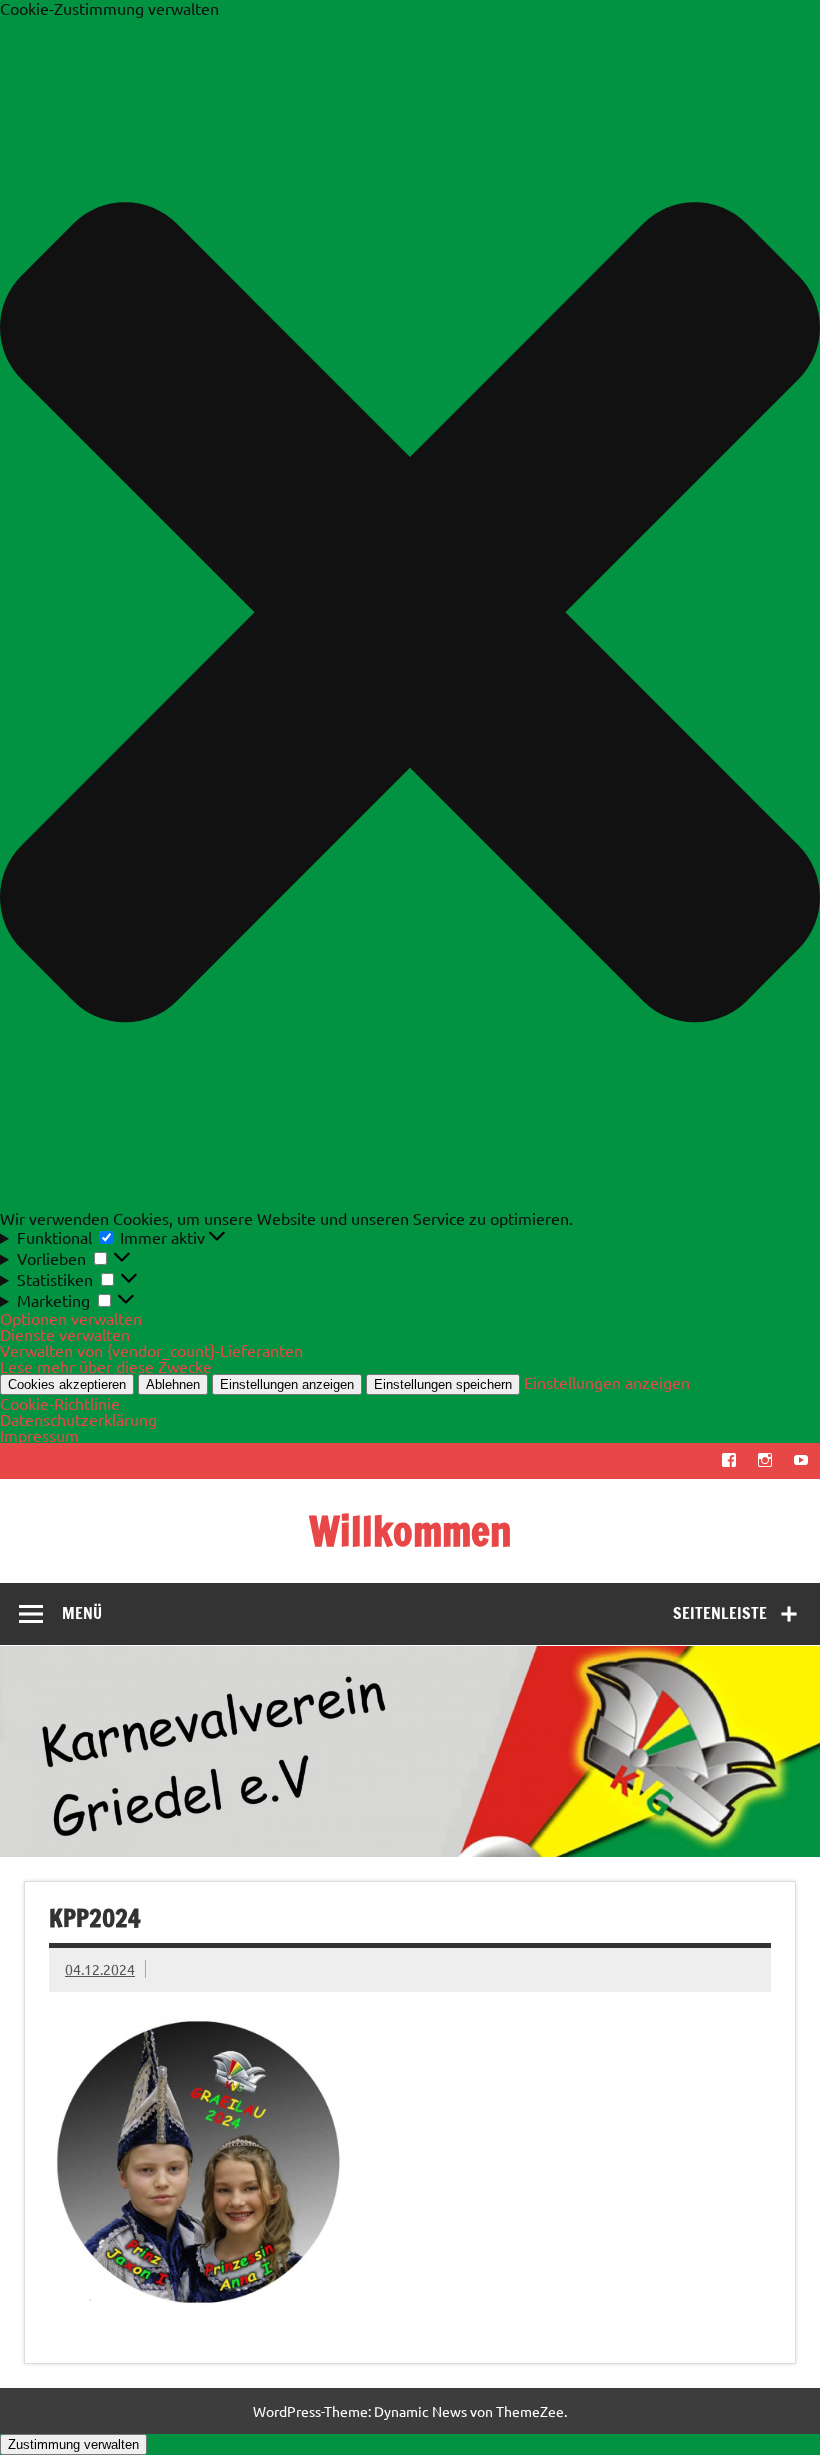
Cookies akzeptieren (67, 1384)
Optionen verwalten (71, 1318)
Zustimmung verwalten (73, 2444)
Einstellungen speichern (443, 1384)
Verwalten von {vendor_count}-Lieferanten (151, 1350)
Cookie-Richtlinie (60, 1403)
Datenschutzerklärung (78, 1419)
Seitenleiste (720, 1613)
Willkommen (410, 1530)
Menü (82, 1613)
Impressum (39, 1435)
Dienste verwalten (65, 1334)
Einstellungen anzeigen (287, 1384)
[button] (410, 613)
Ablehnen (173, 1384)
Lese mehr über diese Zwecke (106, 1366)
